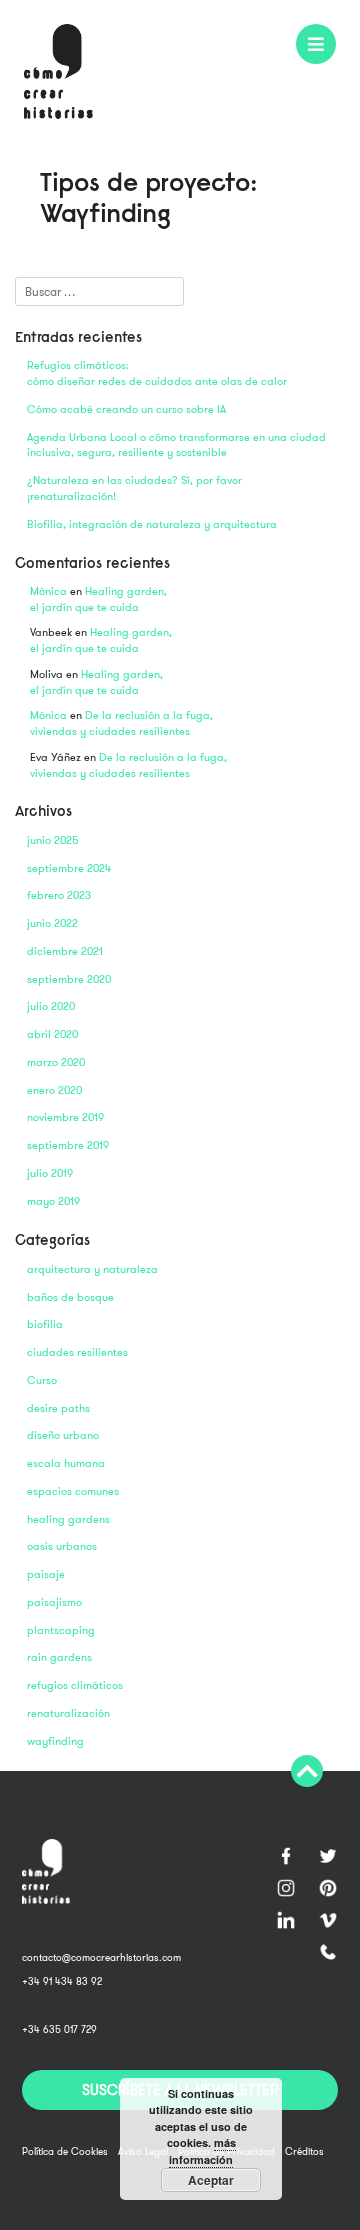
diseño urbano (63, 1435)
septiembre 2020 (69, 979)
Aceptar (211, 2180)
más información (202, 2151)
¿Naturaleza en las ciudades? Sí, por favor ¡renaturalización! (134, 488)
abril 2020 (52, 1034)
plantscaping (61, 1630)
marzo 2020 (56, 1062)
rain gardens (59, 1657)
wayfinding (55, 1741)
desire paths (58, 1408)
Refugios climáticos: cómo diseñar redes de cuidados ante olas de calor (157, 373)
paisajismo (54, 1602)
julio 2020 (51, 1006)
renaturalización (68, 1713)
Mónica (48, 591)
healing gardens (68, 1519)
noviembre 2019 (65, 1117)
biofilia (45, 1324)
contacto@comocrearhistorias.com (101, 1957)
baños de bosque (70, 1297)
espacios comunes (73, 1491)
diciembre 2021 (65, 951)
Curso (42, 1380)
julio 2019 (50, 1173)
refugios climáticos (75, 1685)
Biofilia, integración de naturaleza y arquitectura (152, 524)
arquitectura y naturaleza (92, 1269)
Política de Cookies (65, 2151)
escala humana (66, 1463)
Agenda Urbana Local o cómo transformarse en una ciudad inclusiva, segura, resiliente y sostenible (176, 445)
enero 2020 (54, 1090)
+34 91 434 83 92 (62, 1981)
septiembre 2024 (69, 868)
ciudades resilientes (77, 1352)
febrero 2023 (59, 895)
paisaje (46, 1574)
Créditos (304, 2151)
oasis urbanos (62, 1546)
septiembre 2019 (68, 1145)
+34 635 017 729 (59, 2029)
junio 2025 (53, 840)
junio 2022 (52, 923)
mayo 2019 (53, 1201)
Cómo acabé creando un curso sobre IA (126, 409)
